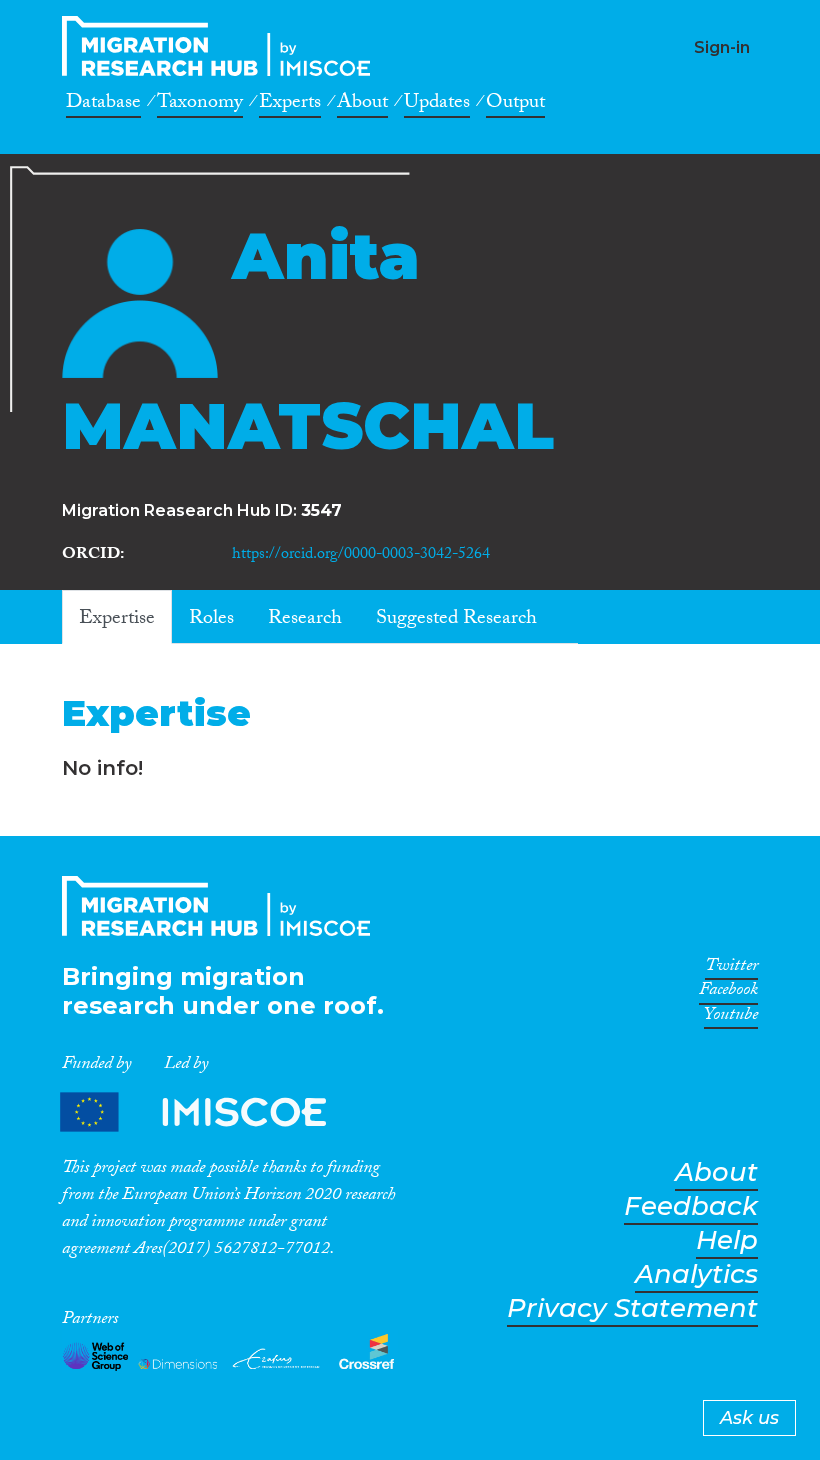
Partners (210, 1111)
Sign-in (722, 47)
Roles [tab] (211, 620)
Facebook (728, 993)
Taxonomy (200, 105)
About (362, 105)
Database (103, 105)
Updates (437, 105)
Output (515, 105)
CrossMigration (222, 46)
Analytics (696, 1274)
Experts (290, 105)
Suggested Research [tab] (456, 620)
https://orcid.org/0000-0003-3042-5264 (361, 555)
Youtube (731, 1018)
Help (727, 1240)
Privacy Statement (632, 1308)
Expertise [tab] (117, 620)
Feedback (691, 1206)
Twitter (731, 969)
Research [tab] (305, 620)
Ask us (749, 1418)
